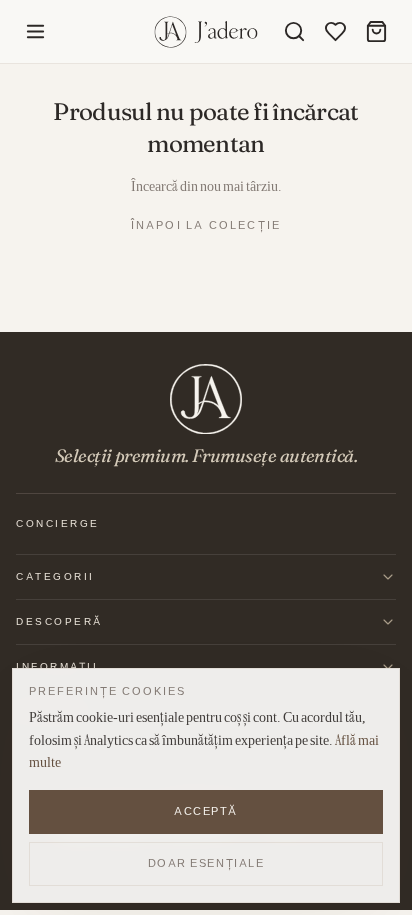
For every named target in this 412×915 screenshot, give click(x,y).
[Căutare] (294, 31)
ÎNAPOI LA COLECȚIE (206, 225)
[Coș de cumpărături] (376, 31)
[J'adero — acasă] (206, 32)
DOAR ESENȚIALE (206, 863)
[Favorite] (335, 31)
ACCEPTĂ (206, 811)
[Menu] (35, 31)
